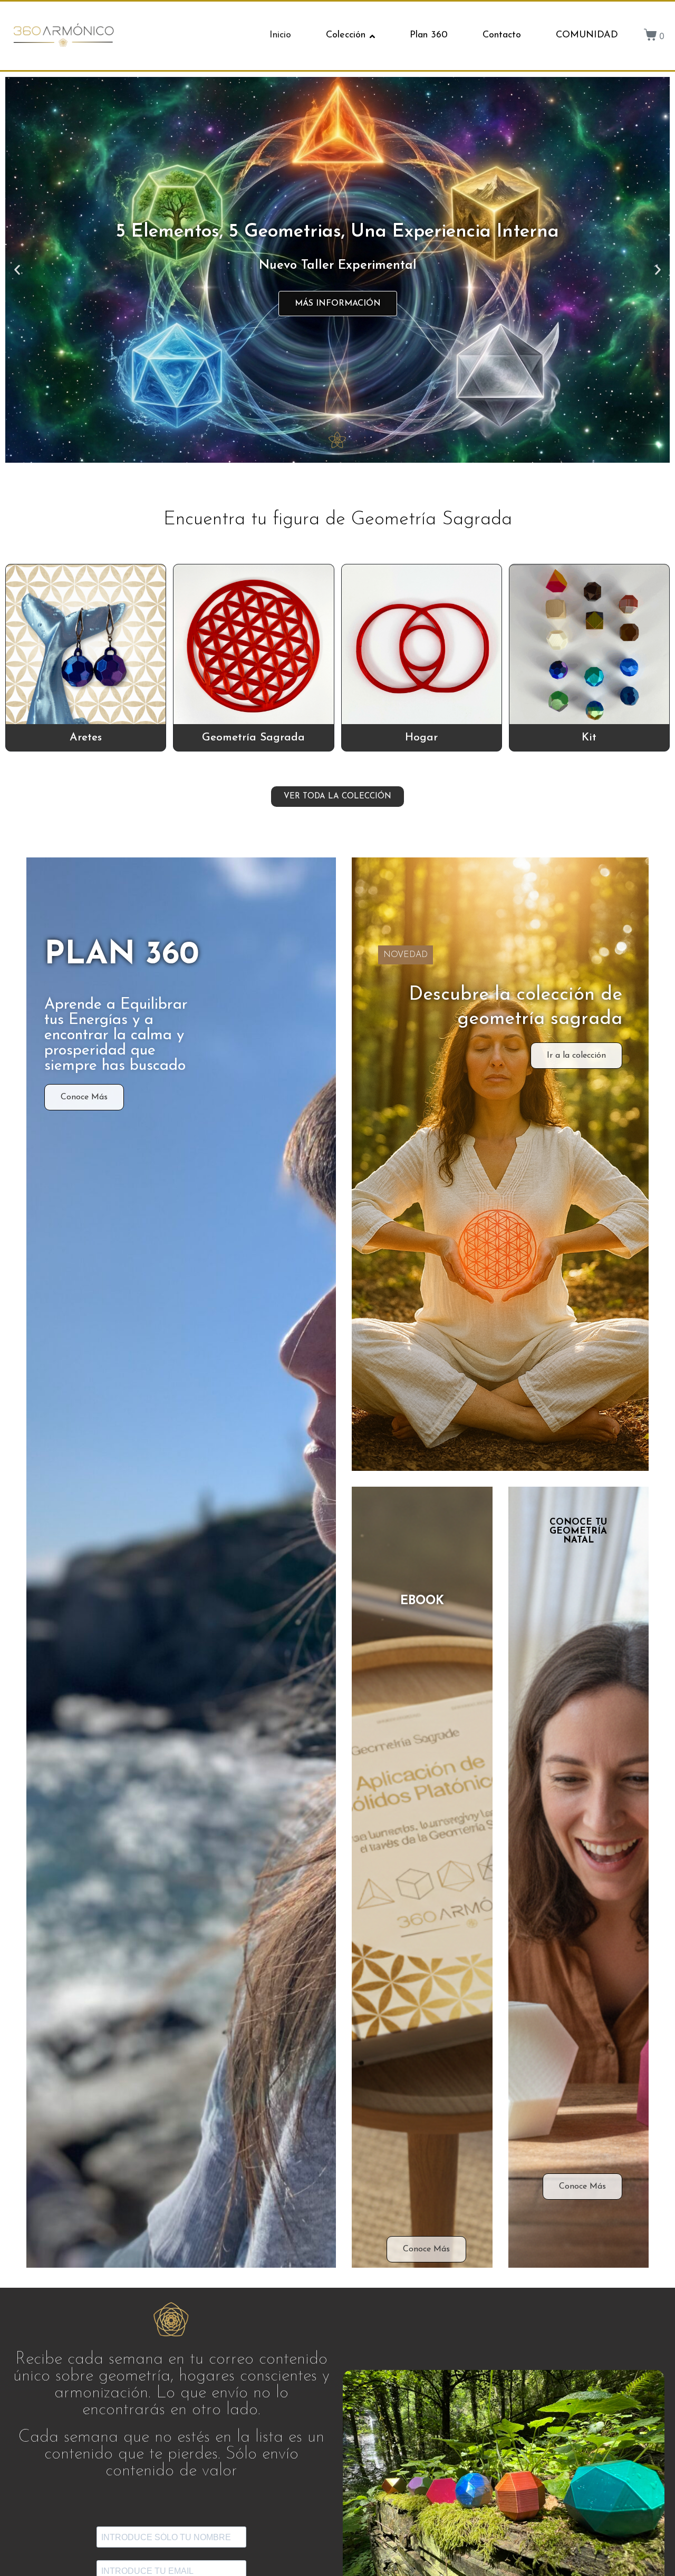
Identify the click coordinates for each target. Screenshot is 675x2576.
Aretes (86, 738)
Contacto (502, 35)
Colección (346, 35)
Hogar (421, 738)
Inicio (280, 35)
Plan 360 (429, 35)
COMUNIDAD (587, 35)
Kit (589, 738)
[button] (17, 270)
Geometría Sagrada (253, 738)
